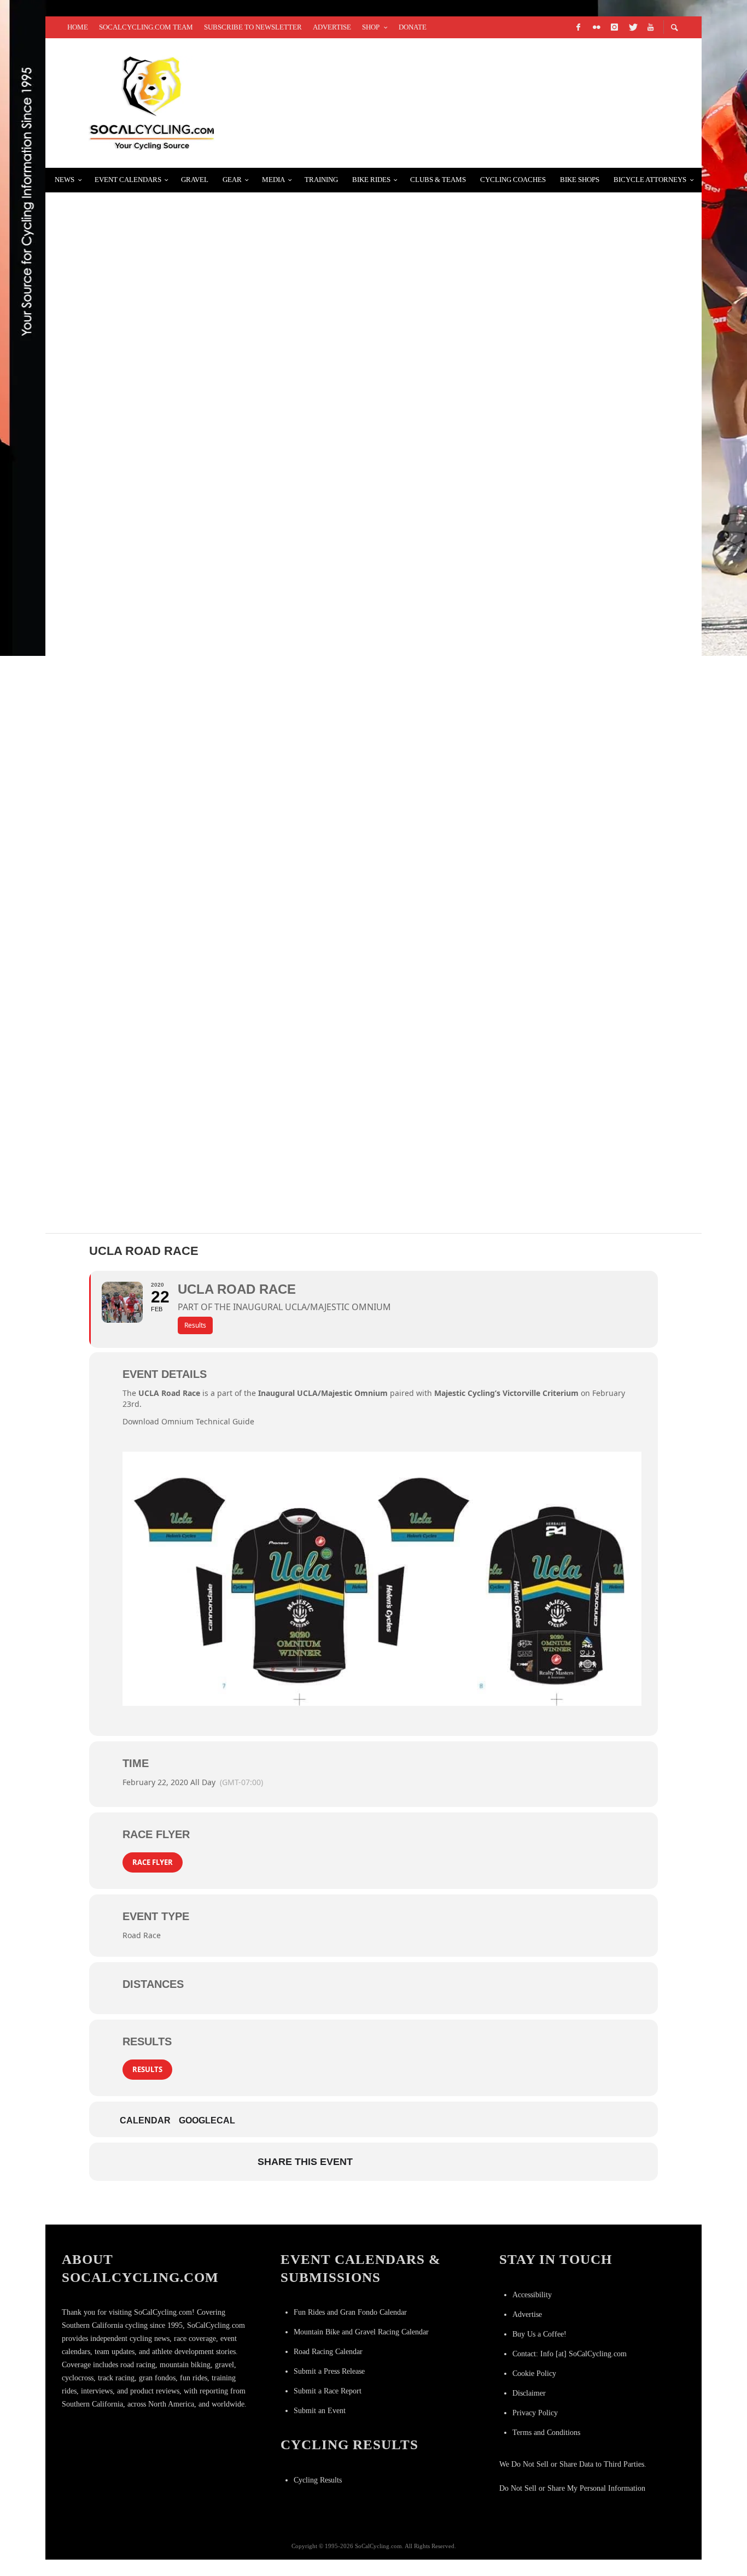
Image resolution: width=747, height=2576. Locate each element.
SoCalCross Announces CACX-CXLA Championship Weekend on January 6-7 (250, 991)
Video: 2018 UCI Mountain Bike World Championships (195, 601)
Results (147, 2069)
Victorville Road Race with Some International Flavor (210, 1121)
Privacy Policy (535, 2413)
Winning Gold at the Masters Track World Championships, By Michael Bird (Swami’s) (280, 731)
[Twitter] (632, 27)
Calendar (145, 2120)
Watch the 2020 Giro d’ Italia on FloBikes (167, 341)
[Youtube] (650, 27)
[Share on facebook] (372, 2162)
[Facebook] (578, 27)
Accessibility (532, 2295)
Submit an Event (320, 2411)
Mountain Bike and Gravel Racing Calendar (361, 2332)
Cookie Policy (534, 2373)
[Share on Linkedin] (427, 2162)
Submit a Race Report (328, 2391)
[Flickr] (596, 27)
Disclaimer (529, 2393)
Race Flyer (153, 1862)
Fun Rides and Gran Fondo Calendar (350, 2312)
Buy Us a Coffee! (539, 2334)
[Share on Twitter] (399, 2162)
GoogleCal (207, 2120)
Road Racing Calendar (328, 2352)
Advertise (527, 2314)
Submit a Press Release (329, 2371)
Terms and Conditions (546, 2433)
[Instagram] (614, 27)
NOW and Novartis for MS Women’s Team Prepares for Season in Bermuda (250, 471)
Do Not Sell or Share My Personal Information (572, 2488)
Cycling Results (318, 2480)
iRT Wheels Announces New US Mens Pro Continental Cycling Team (236, 861)
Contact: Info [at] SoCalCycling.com (570, 2354)
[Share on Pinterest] (454, 2162)
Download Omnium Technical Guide (188, 1421)
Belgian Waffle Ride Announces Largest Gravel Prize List (215, 211)
